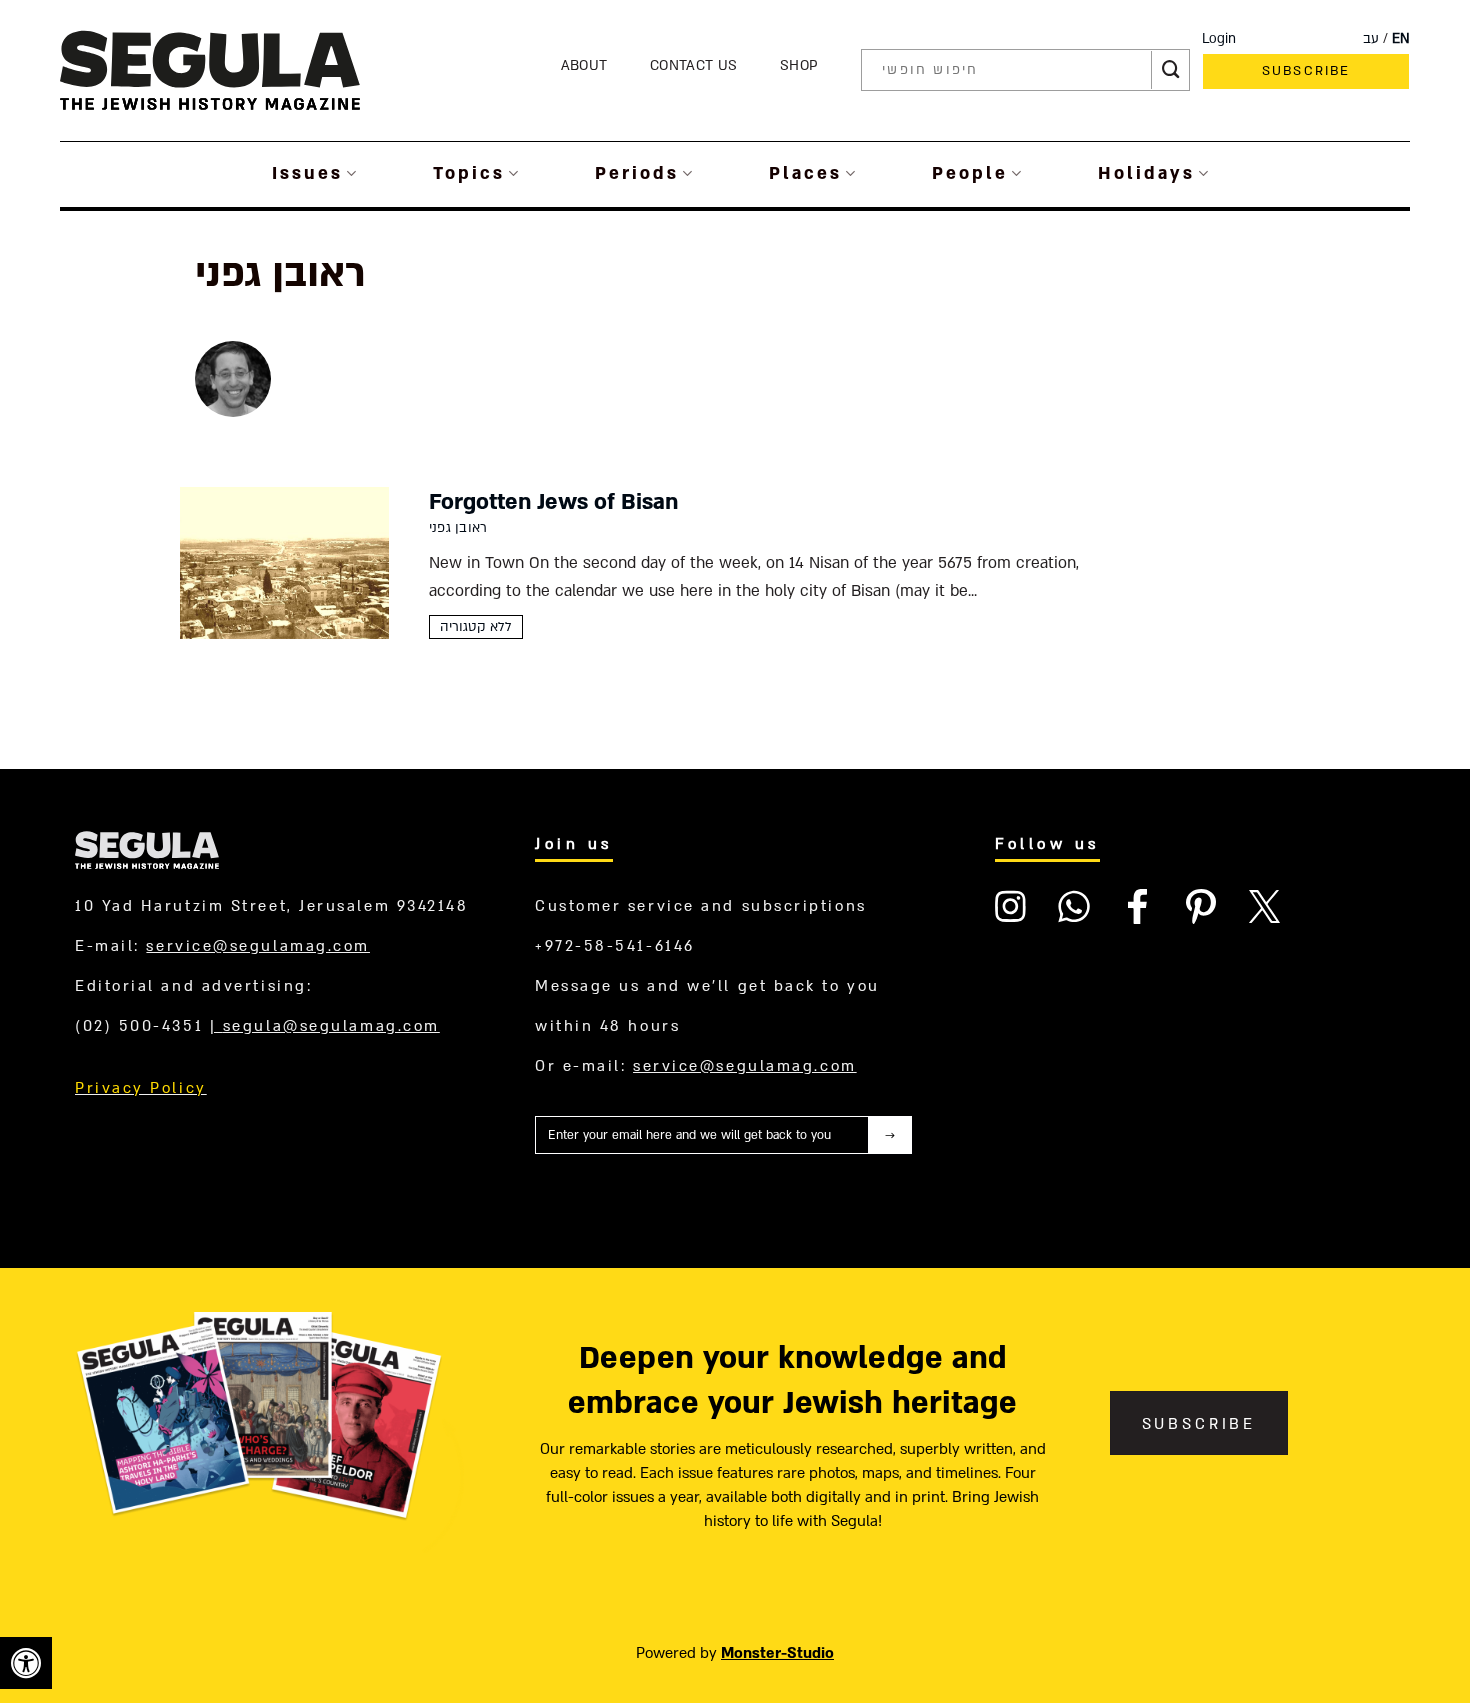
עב (1371, 39)
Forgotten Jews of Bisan (553, 502)
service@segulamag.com (258, 946)
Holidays (1146, 173)
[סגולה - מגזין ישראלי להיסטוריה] (210, 69)
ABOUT (584, 65)
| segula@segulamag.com (325, 1026)
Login (1219, 39)
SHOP (799, 65)
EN (1401, 39)
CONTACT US (693, 65)
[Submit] (1171, 70)
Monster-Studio (777, 1653)
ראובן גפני (458, 528)
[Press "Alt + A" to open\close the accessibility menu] (26, 1663)
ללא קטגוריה (476, 627)
